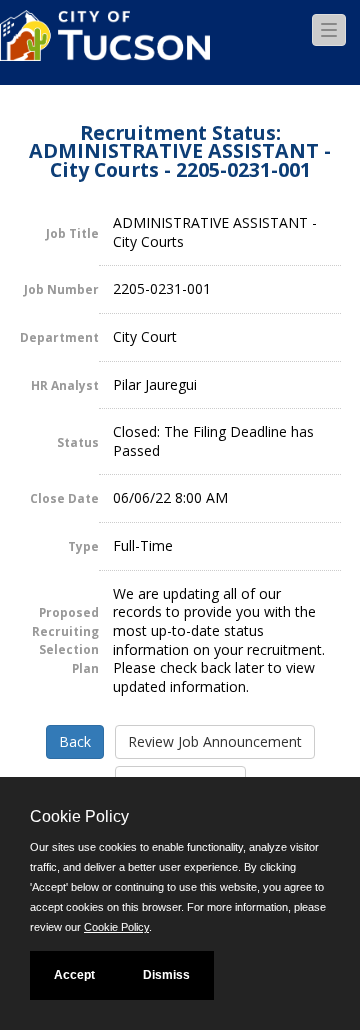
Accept (74, 975)
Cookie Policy (116, 927)
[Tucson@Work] (105, 47)
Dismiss (166, 975)
